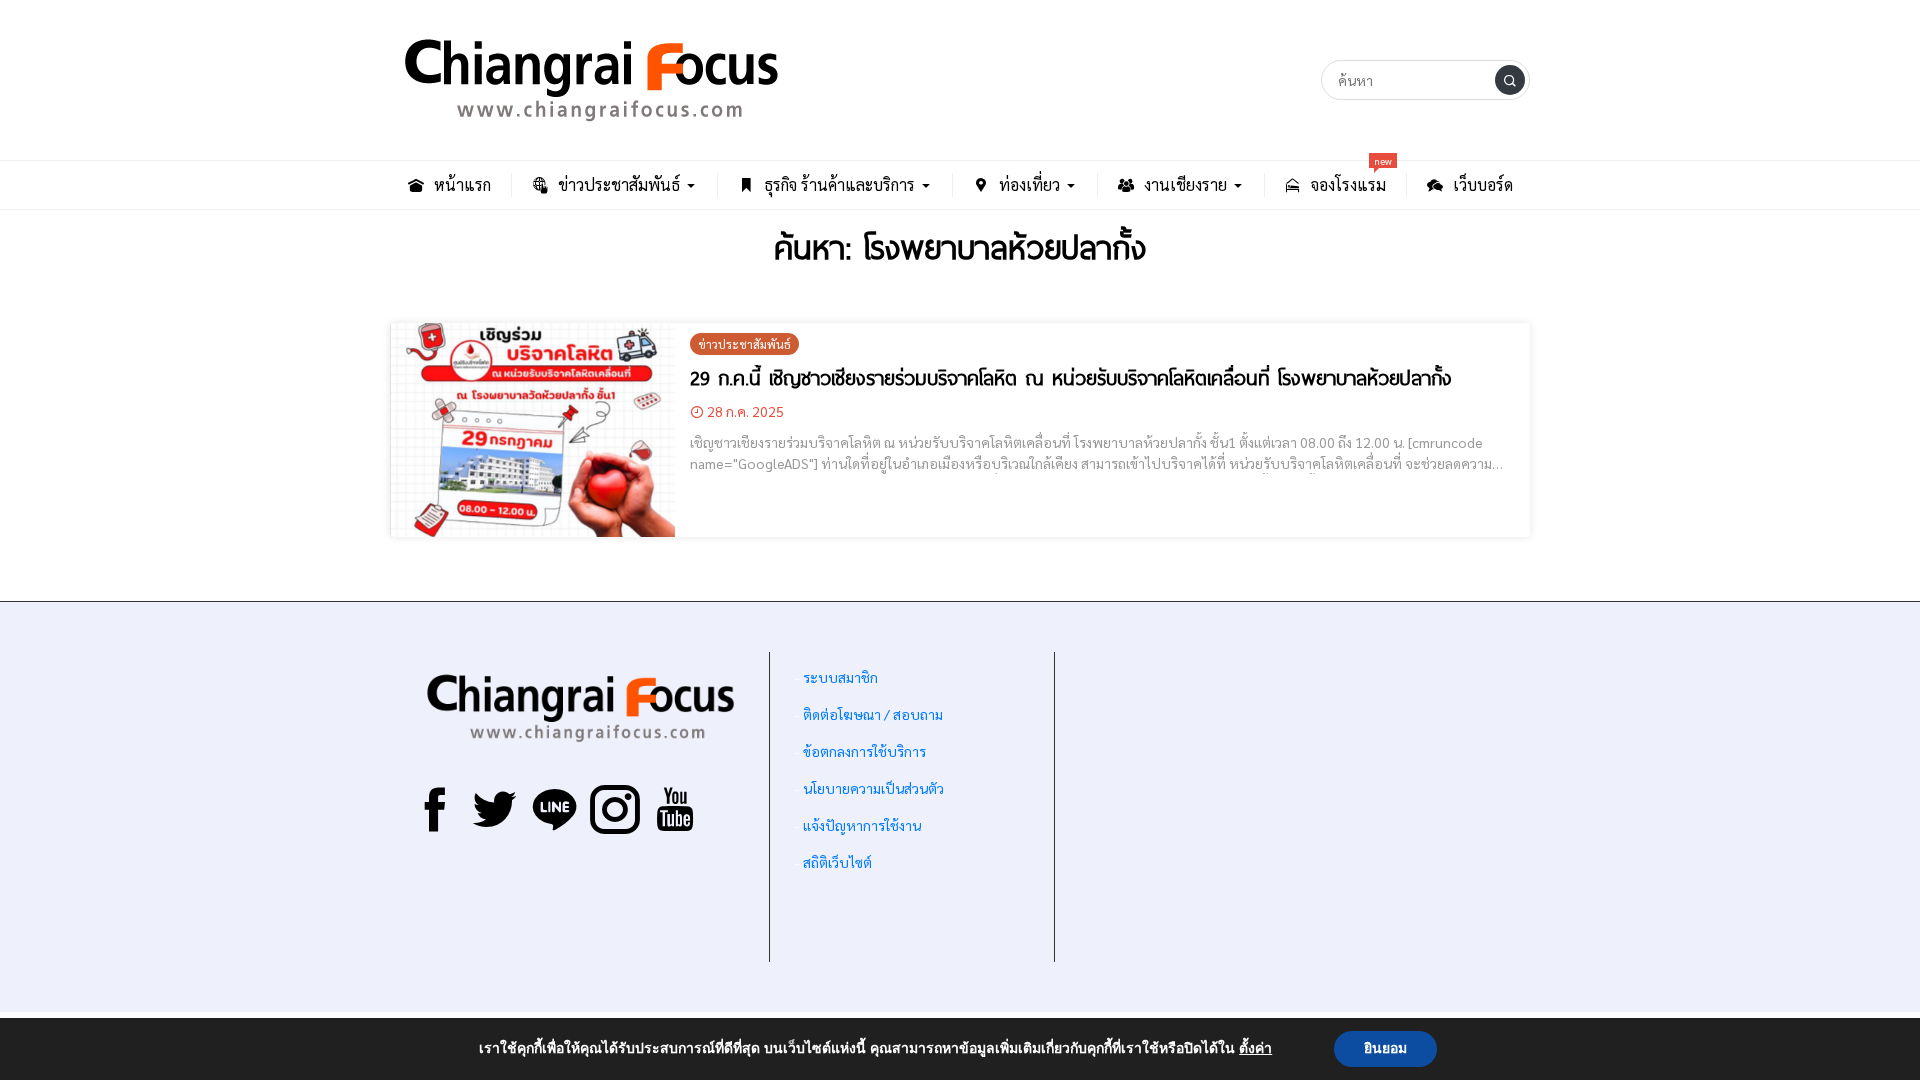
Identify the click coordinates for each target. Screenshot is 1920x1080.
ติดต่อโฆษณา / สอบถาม (873, 714)
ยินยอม (1385, 1048)
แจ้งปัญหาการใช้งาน (860, 825)
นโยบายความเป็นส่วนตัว (873, 788)
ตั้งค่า (1255, 1049)
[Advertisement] (1292, 807)
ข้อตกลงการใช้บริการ (864, 751)
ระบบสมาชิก (840, 677)
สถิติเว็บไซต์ (837, 862)
